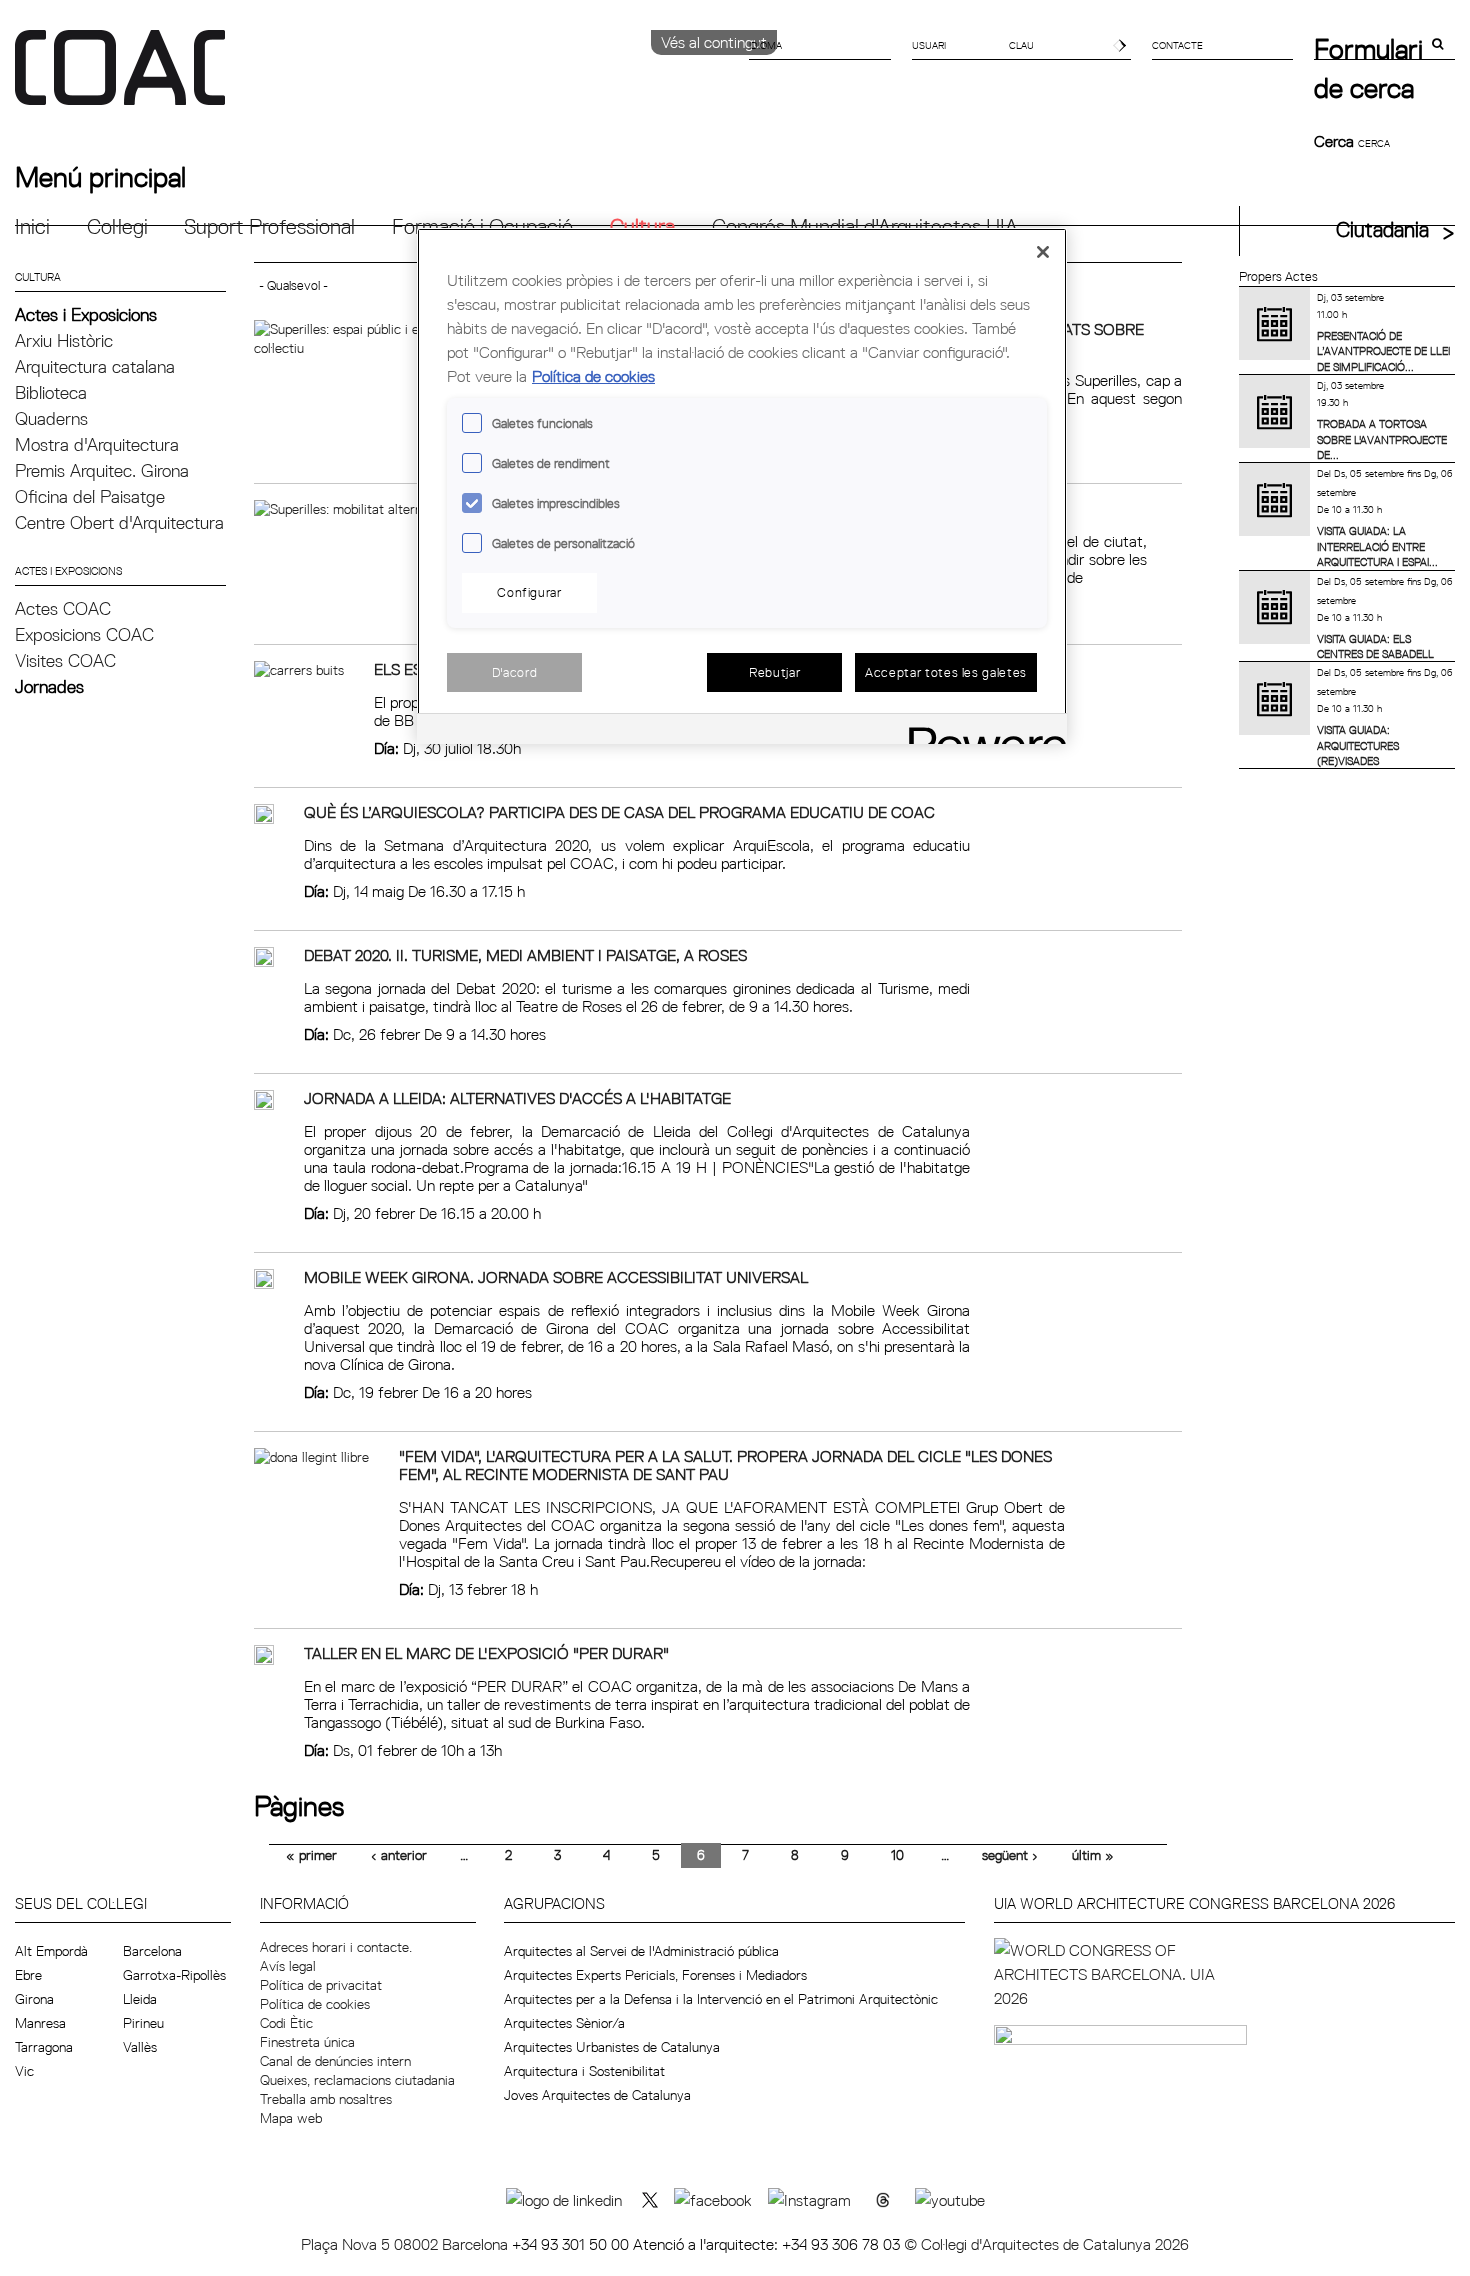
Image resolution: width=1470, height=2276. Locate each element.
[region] (742, 486)
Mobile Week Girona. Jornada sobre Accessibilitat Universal (556, 1277)
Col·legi (117, 226)
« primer (311, 1855)
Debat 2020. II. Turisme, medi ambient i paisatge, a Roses (525, 955)
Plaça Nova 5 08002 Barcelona (406, 2244)
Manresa (40, 2023)
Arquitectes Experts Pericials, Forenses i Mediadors (655, 1975)
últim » (1093, 1855)
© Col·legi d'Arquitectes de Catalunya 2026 (1046, 2244)
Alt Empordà (51, 1951)
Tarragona (44, 2047)
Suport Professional (269, 226)
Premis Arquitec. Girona (102, 470)
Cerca (1336, 141)
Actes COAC (63, 608)
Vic (24, 2071)
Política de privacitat (321, 1985)
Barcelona (152, 1951)
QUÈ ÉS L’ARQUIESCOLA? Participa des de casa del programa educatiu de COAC (619, 812)
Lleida (140, 1999)
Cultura (642, 226)
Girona (34, 1999)
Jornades (49, 686)
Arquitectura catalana (95, 366)
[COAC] (375, 79)
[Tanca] (1043, 252)
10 (897, 1855)
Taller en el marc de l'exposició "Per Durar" (486, 1653)
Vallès (140, 2047)
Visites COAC (65, 660)
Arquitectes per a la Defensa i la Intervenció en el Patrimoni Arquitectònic (721, 1999)
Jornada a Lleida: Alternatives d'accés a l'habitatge (517, 1098)
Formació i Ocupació (482, 226)
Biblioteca (51, 392)
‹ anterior (399, 1855)
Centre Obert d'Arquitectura (119, 522)
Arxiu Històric (64, 340)
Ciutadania (1382, 229)
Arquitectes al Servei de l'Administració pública (641, 1951)
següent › (1010, 1855)
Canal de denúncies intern (335, 2061)
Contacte (1177, 45)
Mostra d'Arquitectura (97, 444)
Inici (32, 226)
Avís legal (288, 1966)
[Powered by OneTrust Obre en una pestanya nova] (981, 731)
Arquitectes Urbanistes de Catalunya (612, 2047)
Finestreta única (307, 2042)
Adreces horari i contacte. (336, 1947)
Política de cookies (315, 2004)
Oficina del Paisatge (90, 496)
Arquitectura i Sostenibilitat (584, 2071)
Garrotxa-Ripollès (174, 1975)
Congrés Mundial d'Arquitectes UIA (865, 226)
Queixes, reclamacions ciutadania (357, 2080)
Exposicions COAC (84, 634)
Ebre (28, 1975)
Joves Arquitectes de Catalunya (597, 2095)
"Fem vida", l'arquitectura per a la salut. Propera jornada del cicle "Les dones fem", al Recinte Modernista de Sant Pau (725, 1465)
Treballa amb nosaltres (326, 2099)
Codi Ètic (286, 2023)
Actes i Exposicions (86, 314)
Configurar (529, 592)
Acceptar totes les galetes (946, 672)
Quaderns (51, 418)
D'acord (515, 672)
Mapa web (291, 2118)
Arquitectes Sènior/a (564, 2023)
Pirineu (143, 2023)
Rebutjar (774, 672)
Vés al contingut (714, 42)
